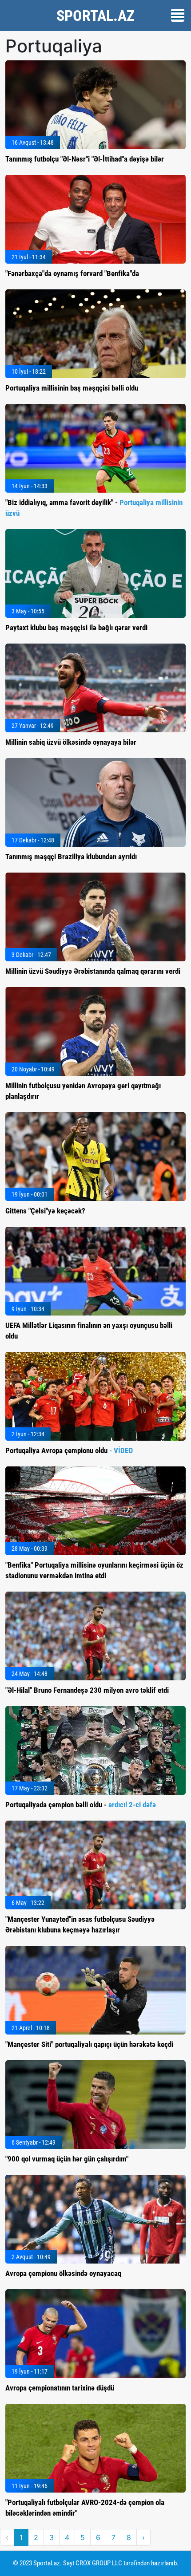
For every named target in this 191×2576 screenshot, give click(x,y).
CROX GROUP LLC (99, 2563)
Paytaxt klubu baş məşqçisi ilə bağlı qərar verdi (76, 628)
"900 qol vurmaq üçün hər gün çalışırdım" (67, 2159)
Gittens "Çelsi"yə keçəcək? (45, 1211)
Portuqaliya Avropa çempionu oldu (69, 1450)
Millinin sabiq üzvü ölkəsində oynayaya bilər (71, 742)
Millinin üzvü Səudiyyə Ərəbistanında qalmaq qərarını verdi (93, 971)
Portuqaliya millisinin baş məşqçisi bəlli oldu (72, 388)
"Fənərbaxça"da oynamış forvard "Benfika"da (72, 273)
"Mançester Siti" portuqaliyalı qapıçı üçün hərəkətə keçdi (89, 2044)
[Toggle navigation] (178, 15)
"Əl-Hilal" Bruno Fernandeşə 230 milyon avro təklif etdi (87, 1690)
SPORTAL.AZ (95, 16)
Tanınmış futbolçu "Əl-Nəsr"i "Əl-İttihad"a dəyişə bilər (85, 159)
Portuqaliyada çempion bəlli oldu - (81, 1805)
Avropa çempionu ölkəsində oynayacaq (63, 2273)
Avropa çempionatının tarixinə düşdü (60, 2388)
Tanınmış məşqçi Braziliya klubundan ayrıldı (71, 857)
